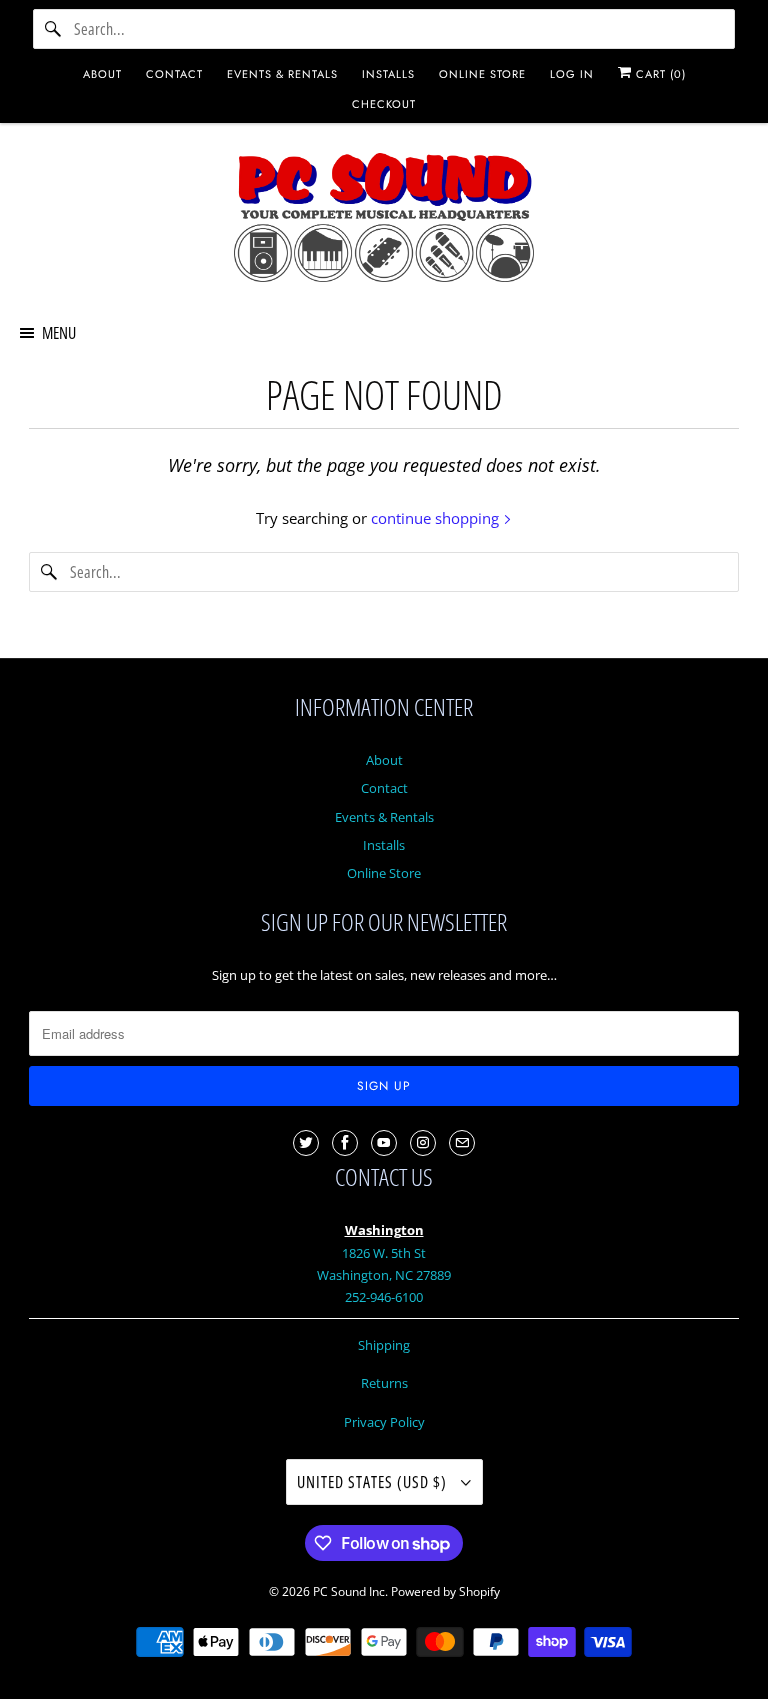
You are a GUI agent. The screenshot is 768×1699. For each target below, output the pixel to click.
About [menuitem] (102, 74)
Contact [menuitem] (174, 74)
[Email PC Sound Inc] (462, 1143)
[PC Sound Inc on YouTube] (384, 1143)
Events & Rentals (384, 817)
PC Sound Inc (349, 1591)
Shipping (384, 1345)
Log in (572, 74)
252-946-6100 (384, 1297)
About (384, 760)
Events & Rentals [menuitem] (282, 74)
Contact (384, 788)
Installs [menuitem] (388, 74)
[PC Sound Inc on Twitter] (306, 1143)
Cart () (659, 74)
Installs (384, 845)
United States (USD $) (374, 1482)
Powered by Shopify (445, 1591)
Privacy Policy (384, 1422)
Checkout (384, 104)
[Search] (53, 29)
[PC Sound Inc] (384, 221)
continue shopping (437, 518)
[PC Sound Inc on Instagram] (423, 1143)
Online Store (384, 873)
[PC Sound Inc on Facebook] (345, 1143)
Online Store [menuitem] (482, 74)
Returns (384, 1383)
